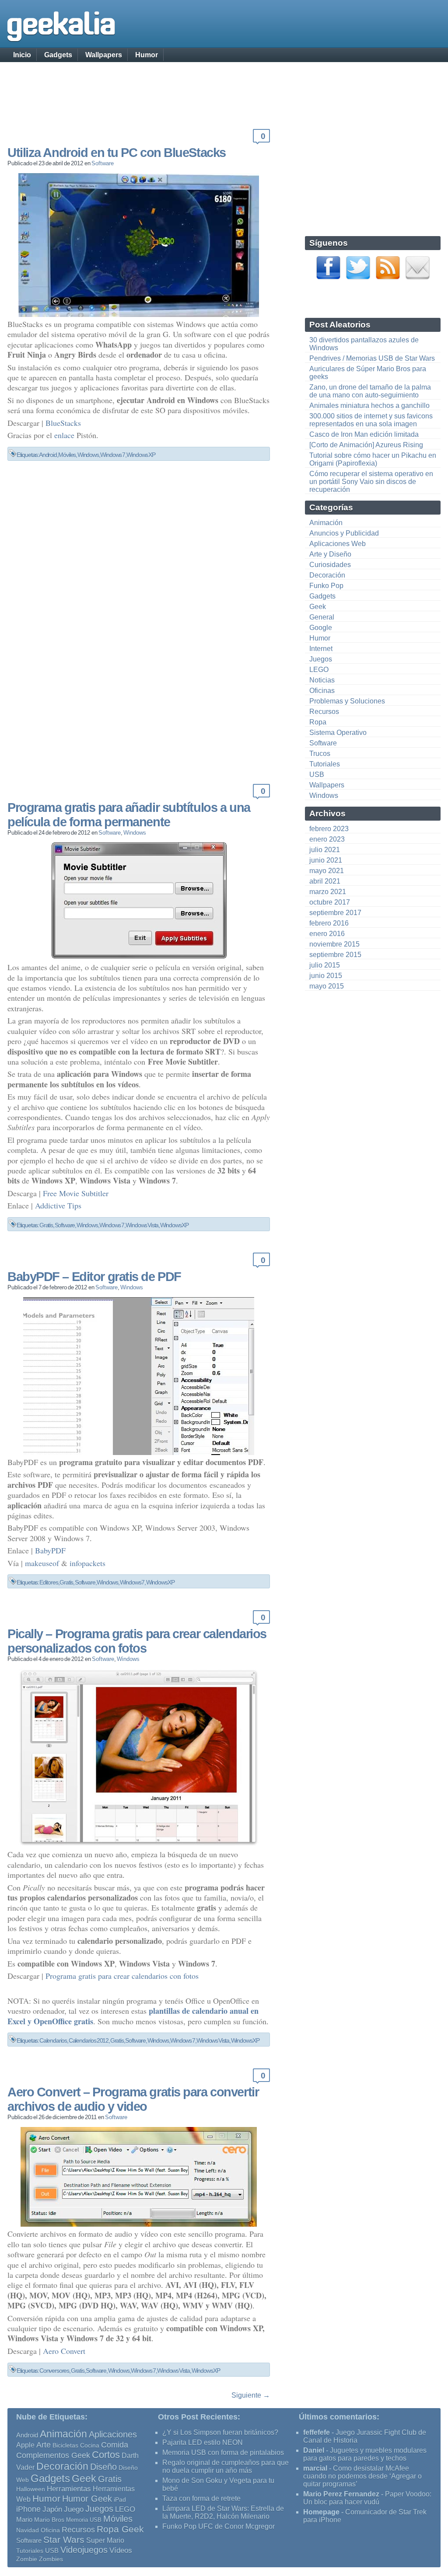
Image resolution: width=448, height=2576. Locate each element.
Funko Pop (326, 586)
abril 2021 (325, 881)
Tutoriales (325, 764)
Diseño (103, 2467)
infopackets (87, 1563)
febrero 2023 (329, 829)
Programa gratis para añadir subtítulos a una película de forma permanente (129, 815)
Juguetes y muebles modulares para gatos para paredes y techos (365, 2454)
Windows (88, 455)
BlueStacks (63, 423)
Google (321, 628)
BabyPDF (50, 1550)
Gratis (46, 1225)
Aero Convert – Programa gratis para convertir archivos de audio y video (133, 2099)
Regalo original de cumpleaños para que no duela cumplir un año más (226, 2466)
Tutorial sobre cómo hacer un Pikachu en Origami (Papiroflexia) (373, 459)
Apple (25, 2445)
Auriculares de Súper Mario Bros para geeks (368, 373)
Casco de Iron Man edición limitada (364, 434)
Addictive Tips (58, 1205)
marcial (315, 2468)
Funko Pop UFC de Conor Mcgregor (219, 2526)
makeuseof (42, 1563)
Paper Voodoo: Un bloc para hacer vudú (367, 2498)
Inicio (22, 55)
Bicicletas (65, 2445)
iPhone (28, 2509)
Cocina (90, 2445)
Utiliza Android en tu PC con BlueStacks (117, 153)
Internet (321, 649)
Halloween (31, 2489)
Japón (52, 2509)
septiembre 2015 (335, 955)
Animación (326, 523)
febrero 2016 (329, 923)
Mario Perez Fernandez (341, 2494)
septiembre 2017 (335, 913)
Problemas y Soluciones (347, 701)
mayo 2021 (327, 871)
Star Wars (64, 2539)
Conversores (54, 2371)
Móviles (67, 455)
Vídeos (121, 2550)
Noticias (322, 680)
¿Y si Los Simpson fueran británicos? (220, 2432)
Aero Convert (64, 2351)
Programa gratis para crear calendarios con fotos (122, 1976)
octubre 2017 (330, 902)
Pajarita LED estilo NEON (203, 2442)
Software (103, 163)
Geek (318, 607)
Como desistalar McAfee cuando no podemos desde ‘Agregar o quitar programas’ (362, 2476)
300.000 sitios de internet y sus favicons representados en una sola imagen (371, 420)
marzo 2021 (328, 892)
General (322, 617)
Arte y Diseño (330, 554)
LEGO (319, 670)
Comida (115, 2445)
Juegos (321, 659)
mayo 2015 (327, 986)
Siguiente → (251, 2395)
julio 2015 (325, 965)
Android (48, 455)
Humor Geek (87, 2498)
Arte (44, 2445)
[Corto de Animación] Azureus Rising (366, 445)
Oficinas (322, 691)
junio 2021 (326, 860)
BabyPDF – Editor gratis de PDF (94, 1277)
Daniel (314, 2450)
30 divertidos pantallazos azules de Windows (364, 344)
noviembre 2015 (334, 944)
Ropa (318, 722)
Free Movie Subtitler (76, 1193)
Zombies (51, 2559)
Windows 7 (112, 455)
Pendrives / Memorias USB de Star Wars (372, 358)
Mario (24, 2520)
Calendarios (53, 2040)
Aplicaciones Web (338, 544)
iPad (120, 2499)
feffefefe (317, 2432)
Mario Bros (49, 2520)
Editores (49, 1582)
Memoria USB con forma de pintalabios (223, 2452)
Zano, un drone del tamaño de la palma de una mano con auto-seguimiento (370, 391)
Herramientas (69, 2489)
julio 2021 (325, 850)
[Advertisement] (224, 85)
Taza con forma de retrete (201, 2498)
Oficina (50, 2530)
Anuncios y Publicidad (344, 533)
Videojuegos (84, 2550)
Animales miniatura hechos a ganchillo (369, 406)
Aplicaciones (113, 2434)
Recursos (324, 712)
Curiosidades (330, 565)
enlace (64, 435)
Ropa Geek (120, 2529)
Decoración (327, 575)
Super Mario (105, 2540)
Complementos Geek (53, 2455)
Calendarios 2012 (89, 2040)
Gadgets (58, 55)
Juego (74, 2509)
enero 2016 (327, 934)
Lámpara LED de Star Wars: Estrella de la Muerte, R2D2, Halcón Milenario (223, 2512)
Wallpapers (104, 55)
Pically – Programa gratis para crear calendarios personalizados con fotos (137, 1641)
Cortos (106, 2455)
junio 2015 (326, 976)
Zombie (27, 2559)
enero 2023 (327, 839)
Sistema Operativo (338, 733)
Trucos (320, 754)
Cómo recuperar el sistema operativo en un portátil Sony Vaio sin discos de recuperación (371, 482)
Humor (147, 55)
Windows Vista (142, 1225)
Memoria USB (84, 2520)
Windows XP (141, 455)
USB (317, 775)
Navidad (28, 2530)
